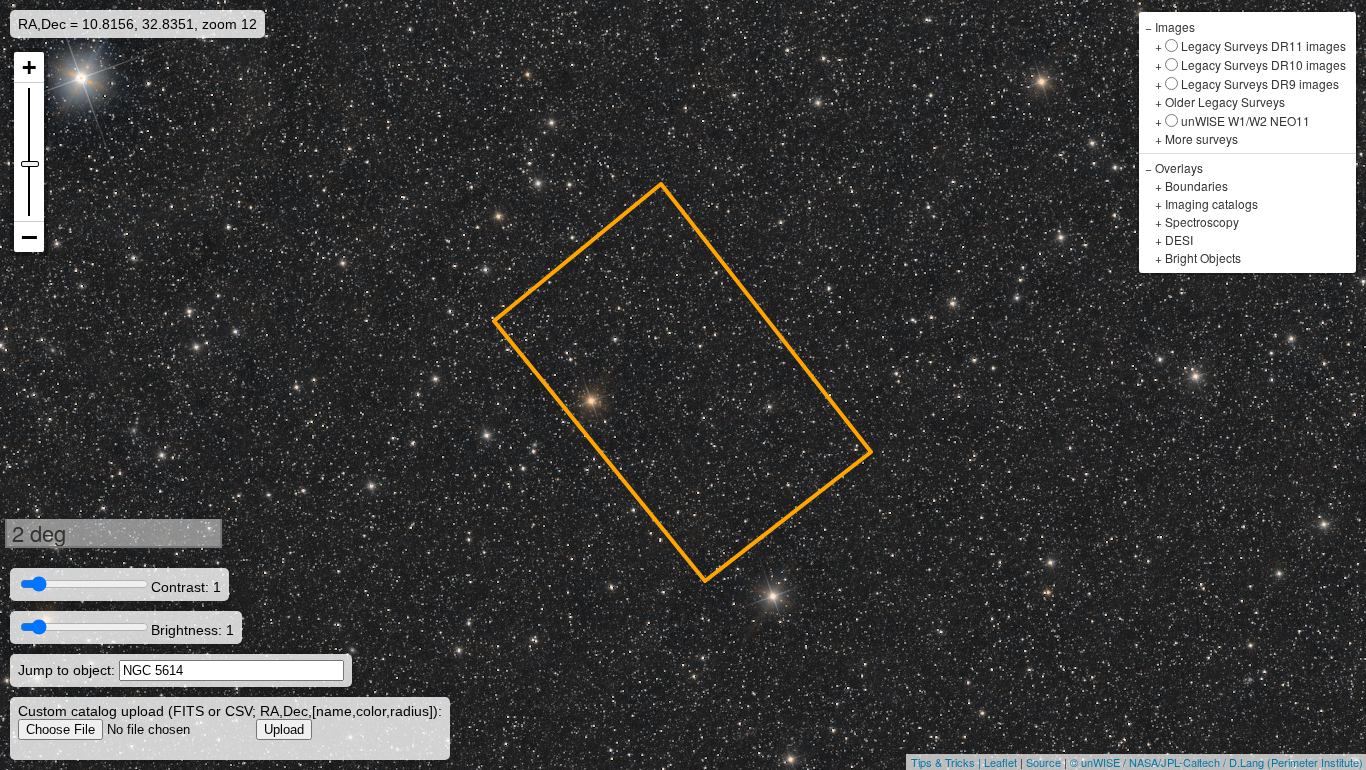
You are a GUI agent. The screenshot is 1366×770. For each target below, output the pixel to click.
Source (1043, 762)
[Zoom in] (29, 67)
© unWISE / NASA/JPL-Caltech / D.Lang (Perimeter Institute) (1216, 762)
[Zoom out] (29, 237)
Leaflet (1000, 762)
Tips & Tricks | (947, 762)
